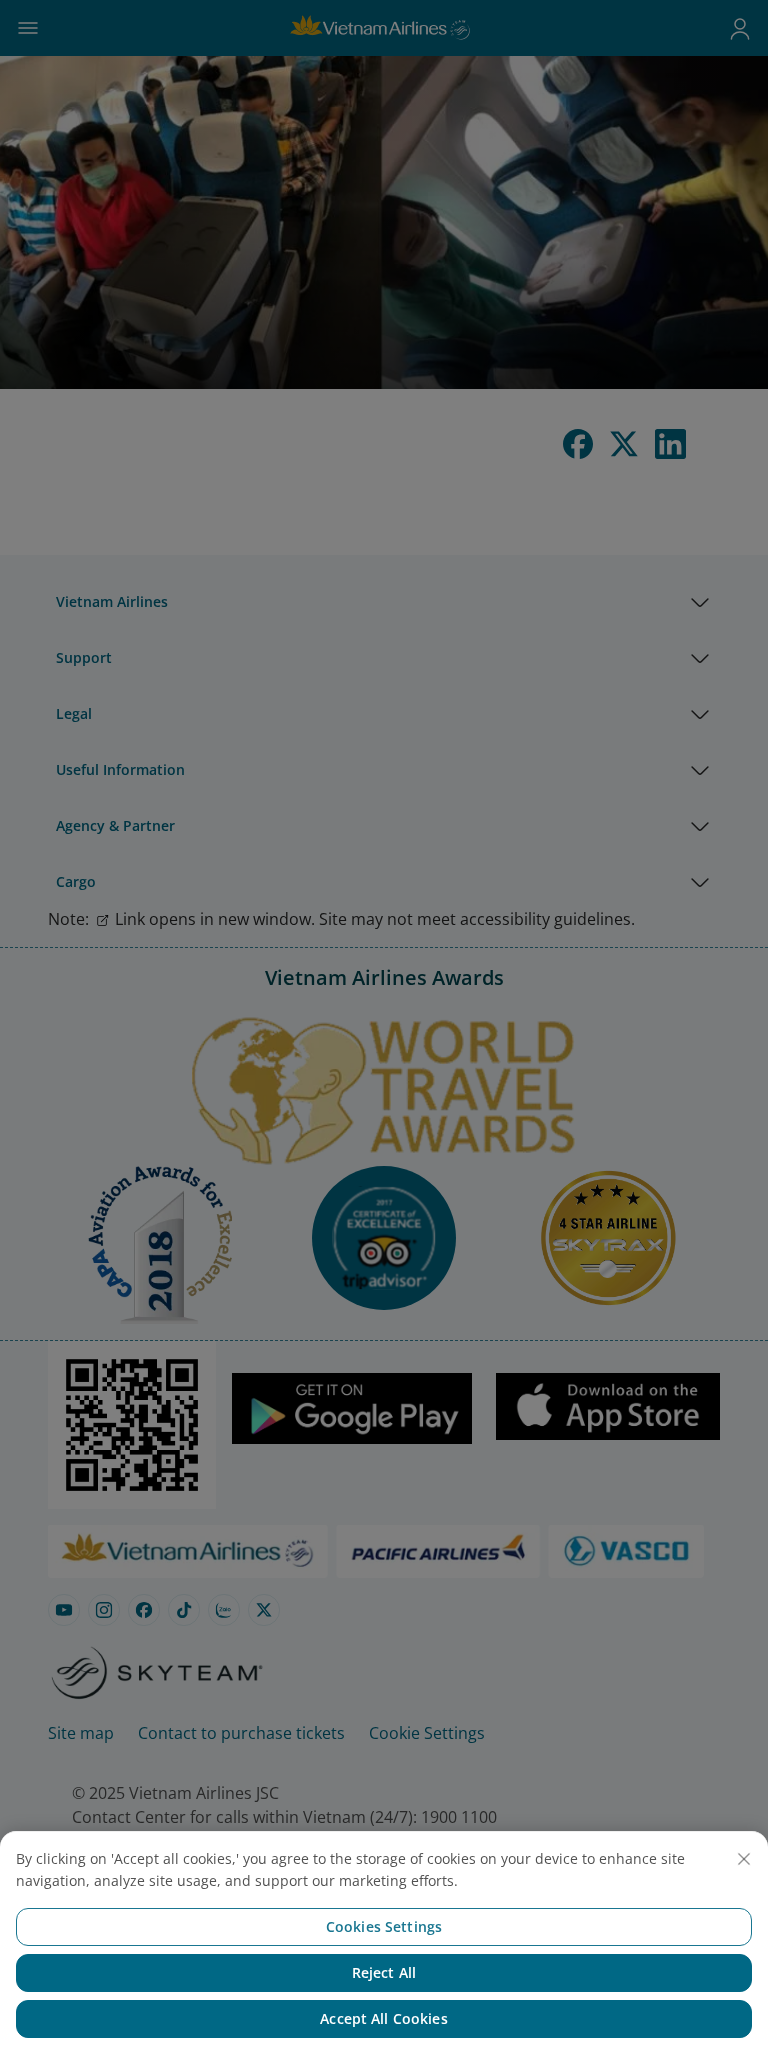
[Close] (744, 1859)
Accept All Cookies (384, 2018)
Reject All (384, 1972)
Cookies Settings (384, 1926)
